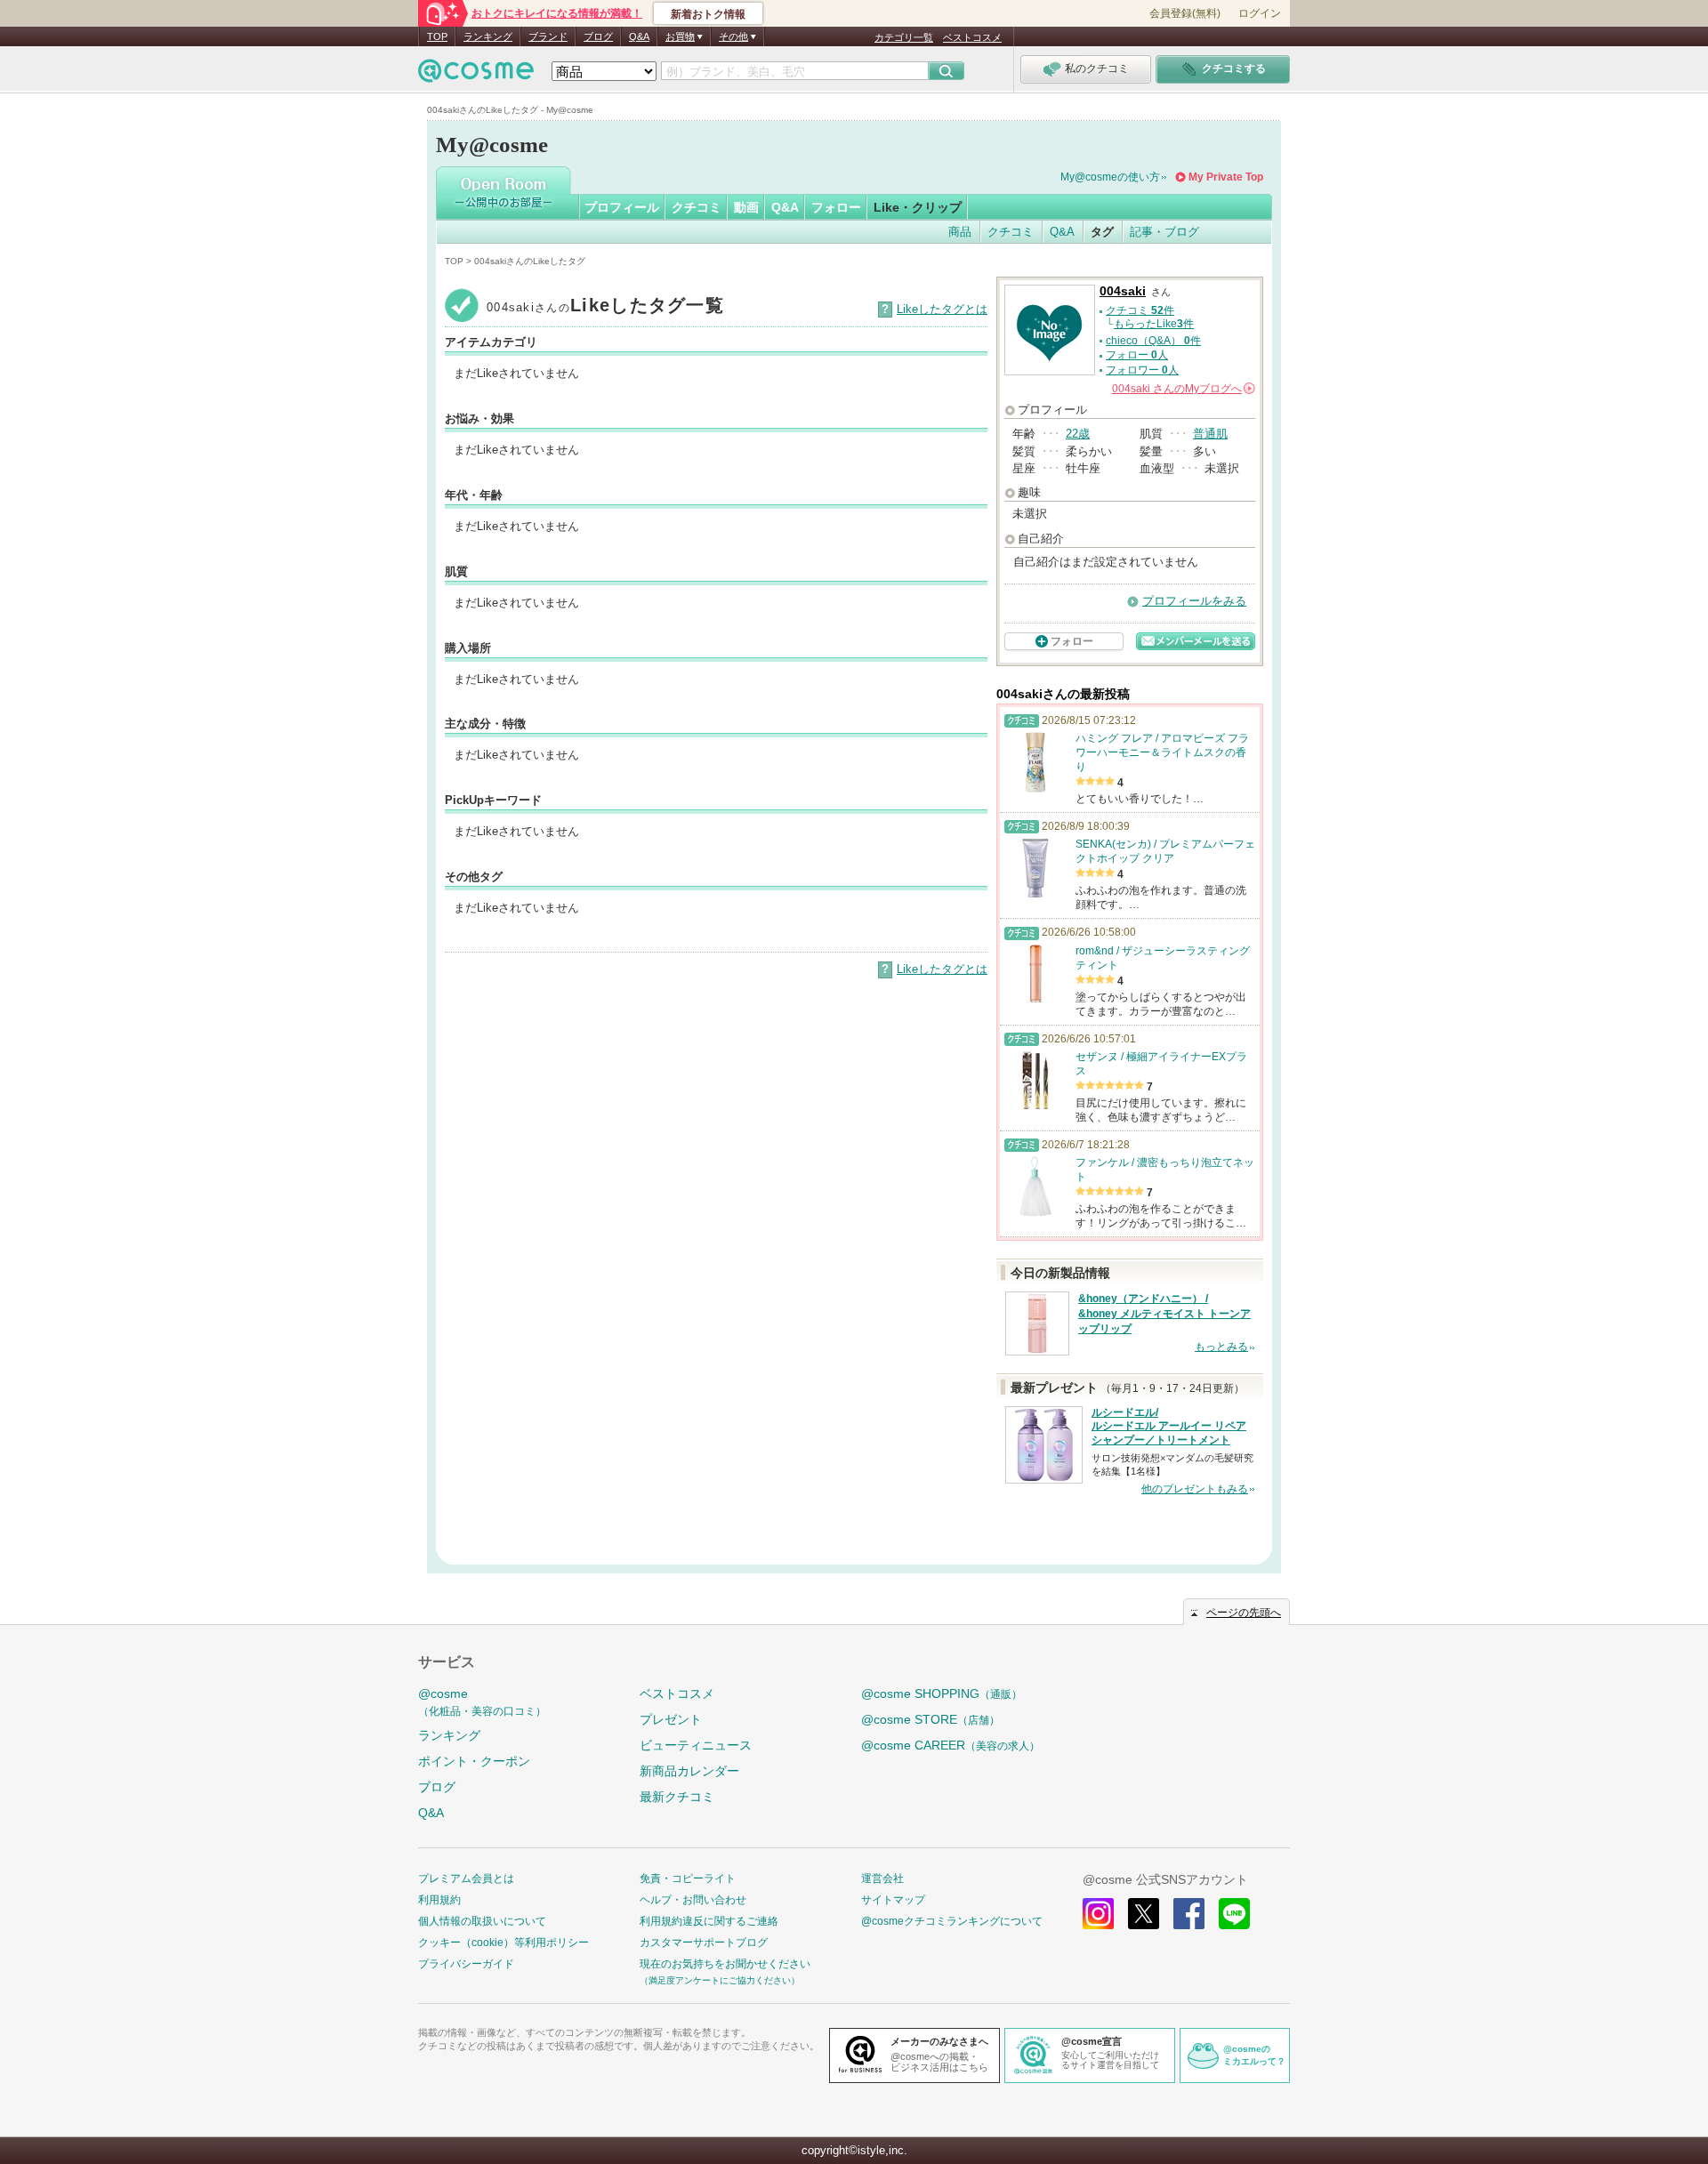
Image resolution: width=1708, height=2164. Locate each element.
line (1234, 1914)
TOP (437, 36)
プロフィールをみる (1194, 601)
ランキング (488, 36)
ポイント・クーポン (474, 1761)
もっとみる (1221, 1347)
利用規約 (439, 1900)
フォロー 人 (1137, 355)
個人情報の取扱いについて (482, 1921)
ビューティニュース (696, 1745)
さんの (1182, 389)
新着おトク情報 (708, 14)
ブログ (598, 36)
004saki (1123, 291)
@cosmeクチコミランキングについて (952, 1921)
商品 (960, 232)
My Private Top (1226, 177)
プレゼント (671, 1719)
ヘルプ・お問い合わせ (693, 1900)
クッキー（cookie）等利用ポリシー (504, 1943)
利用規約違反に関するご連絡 (709, 1921)
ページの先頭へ (1244, 1613)
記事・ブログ (1164, 232)
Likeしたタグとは (942, 309)
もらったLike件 (1154, 324)
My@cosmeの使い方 (1110, 177)
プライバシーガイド (466, 1964)
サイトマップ (893, 1900)
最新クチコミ (677, 1797)
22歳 (1078, 434)
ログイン (1260, 13)
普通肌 (1210, 434)
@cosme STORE (931, 1719)
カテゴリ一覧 (904, 37)
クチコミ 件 (1140, 310)
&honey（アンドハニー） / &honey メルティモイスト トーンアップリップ (1164, 1314)
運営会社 (882, 1878)
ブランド (548, 36)
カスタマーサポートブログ (704, 1943)
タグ (1102, 232)
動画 (746, 207)
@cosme (482, 1702)
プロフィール (622, 207)
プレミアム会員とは (466, 1878)
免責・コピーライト (688, 1878)
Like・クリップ (918, 207)
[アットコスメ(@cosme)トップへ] (476, 75)
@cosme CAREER (951, 1745)
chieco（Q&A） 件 (1153, 341)
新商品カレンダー (689, 1771)
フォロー (836, 207)
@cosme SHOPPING (942, 1693)
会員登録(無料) (1185, 13)
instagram (1098, 1914)
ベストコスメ (972, 37)
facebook (1189, 1914)
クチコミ (697, 207)
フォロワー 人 (1142, 370)
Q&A (639, 36)
